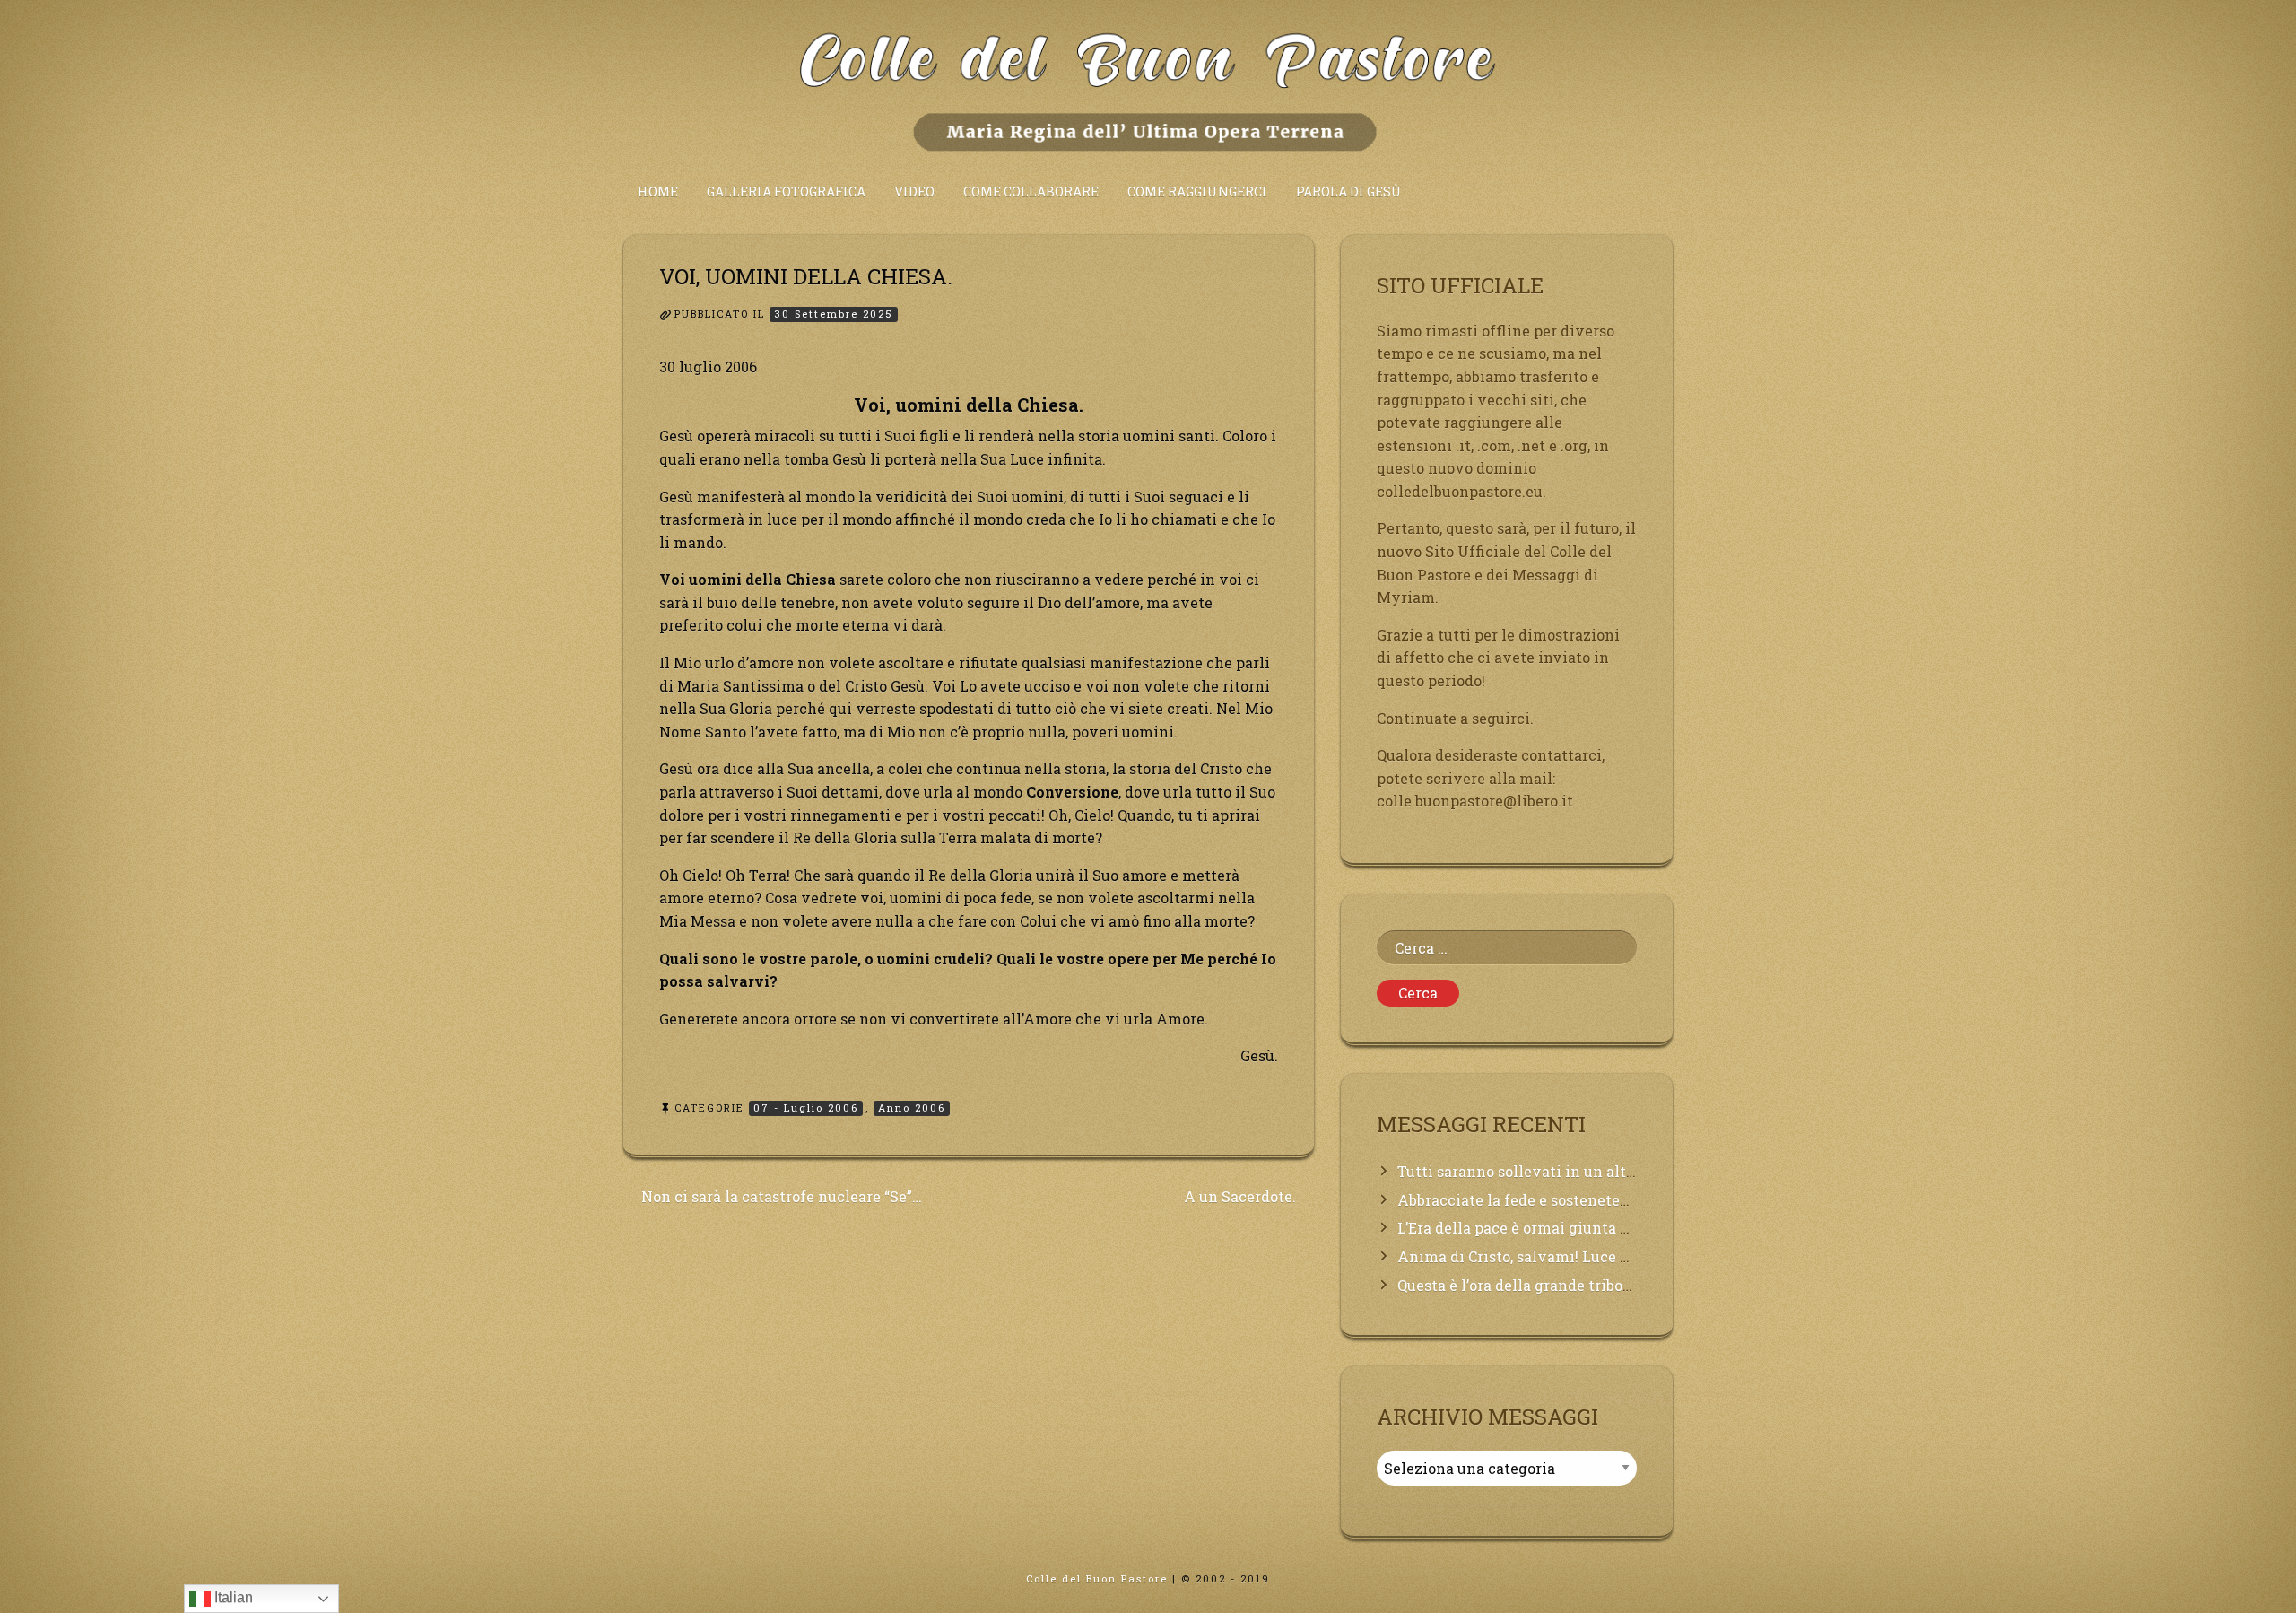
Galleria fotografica (786, 192)
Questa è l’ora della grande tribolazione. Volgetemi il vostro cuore (1631, 1285)
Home (658, 192)
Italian (232, 1597)
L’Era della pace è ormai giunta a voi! (1528, 1228)
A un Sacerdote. (1240, 1196)
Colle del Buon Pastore (1097, 1578)
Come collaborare (1031, 192)
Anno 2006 (912, 1107)
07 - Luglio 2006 (806, 1107)
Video (914, 192)
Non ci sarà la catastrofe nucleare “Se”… (782, 1196)
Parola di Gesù (1349, 192)
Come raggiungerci (1197, 192)
